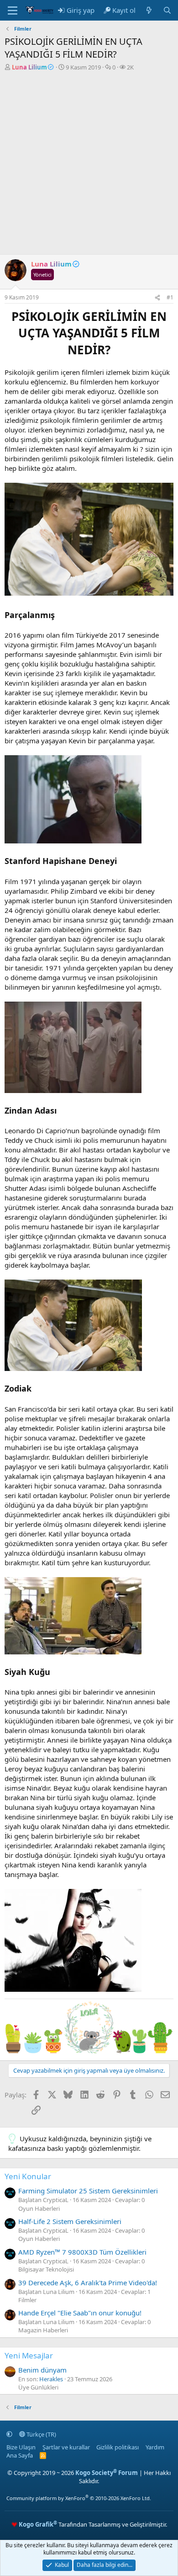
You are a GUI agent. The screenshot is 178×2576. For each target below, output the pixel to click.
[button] (9, 2434)
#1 (170, 297)
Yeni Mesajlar (29, 2355)
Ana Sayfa (20, 2455)
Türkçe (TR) (41, 2434)
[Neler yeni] (149, 10)
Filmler (27, 2300)
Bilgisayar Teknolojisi (46, 2269)
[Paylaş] (157, 298)
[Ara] (167, 10)
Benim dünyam (42, 2370)
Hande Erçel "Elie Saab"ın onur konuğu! (80, 2313)
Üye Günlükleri (38, 2387)
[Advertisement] (89, 165)
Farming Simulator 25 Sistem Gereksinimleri (88, 2191)
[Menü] (13, 11)
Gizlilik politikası (118, 2447)
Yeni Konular (28, 2176)
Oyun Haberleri (39, 2208)
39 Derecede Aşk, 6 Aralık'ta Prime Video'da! (88, 2283)
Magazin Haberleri (43, 2330)
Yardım (155, 2447)
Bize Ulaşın (21, 2447)
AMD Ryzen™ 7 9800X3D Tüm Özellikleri (82, 2252)
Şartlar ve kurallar (66, 2447)
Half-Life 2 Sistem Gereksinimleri (70, 2221)
